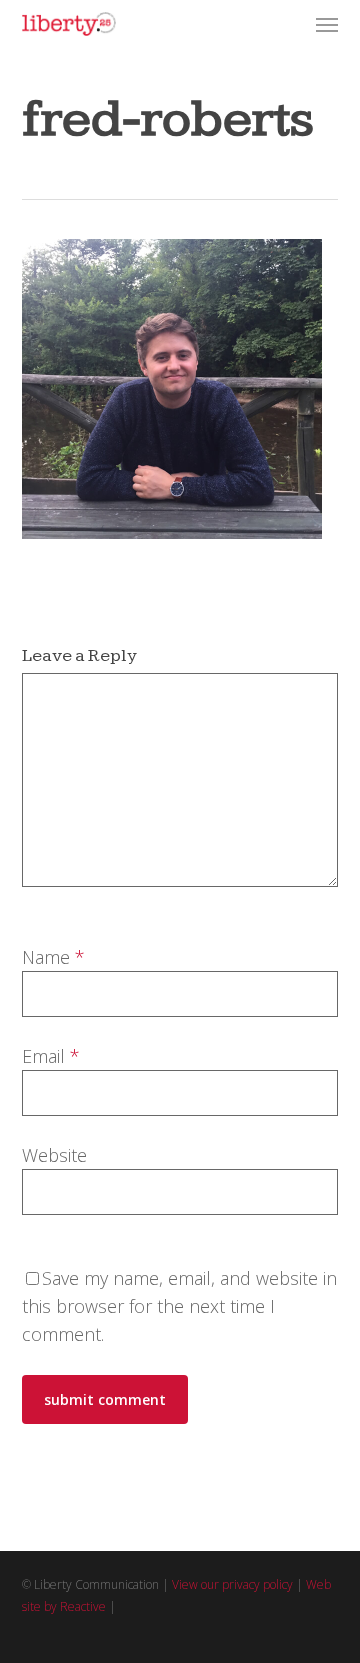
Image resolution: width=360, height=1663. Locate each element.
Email (51, 1056)
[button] (327, 24)
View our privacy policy (232, 1584)
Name (53, 957)
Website (54, 1155)
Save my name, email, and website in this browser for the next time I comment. (179, 1306)
